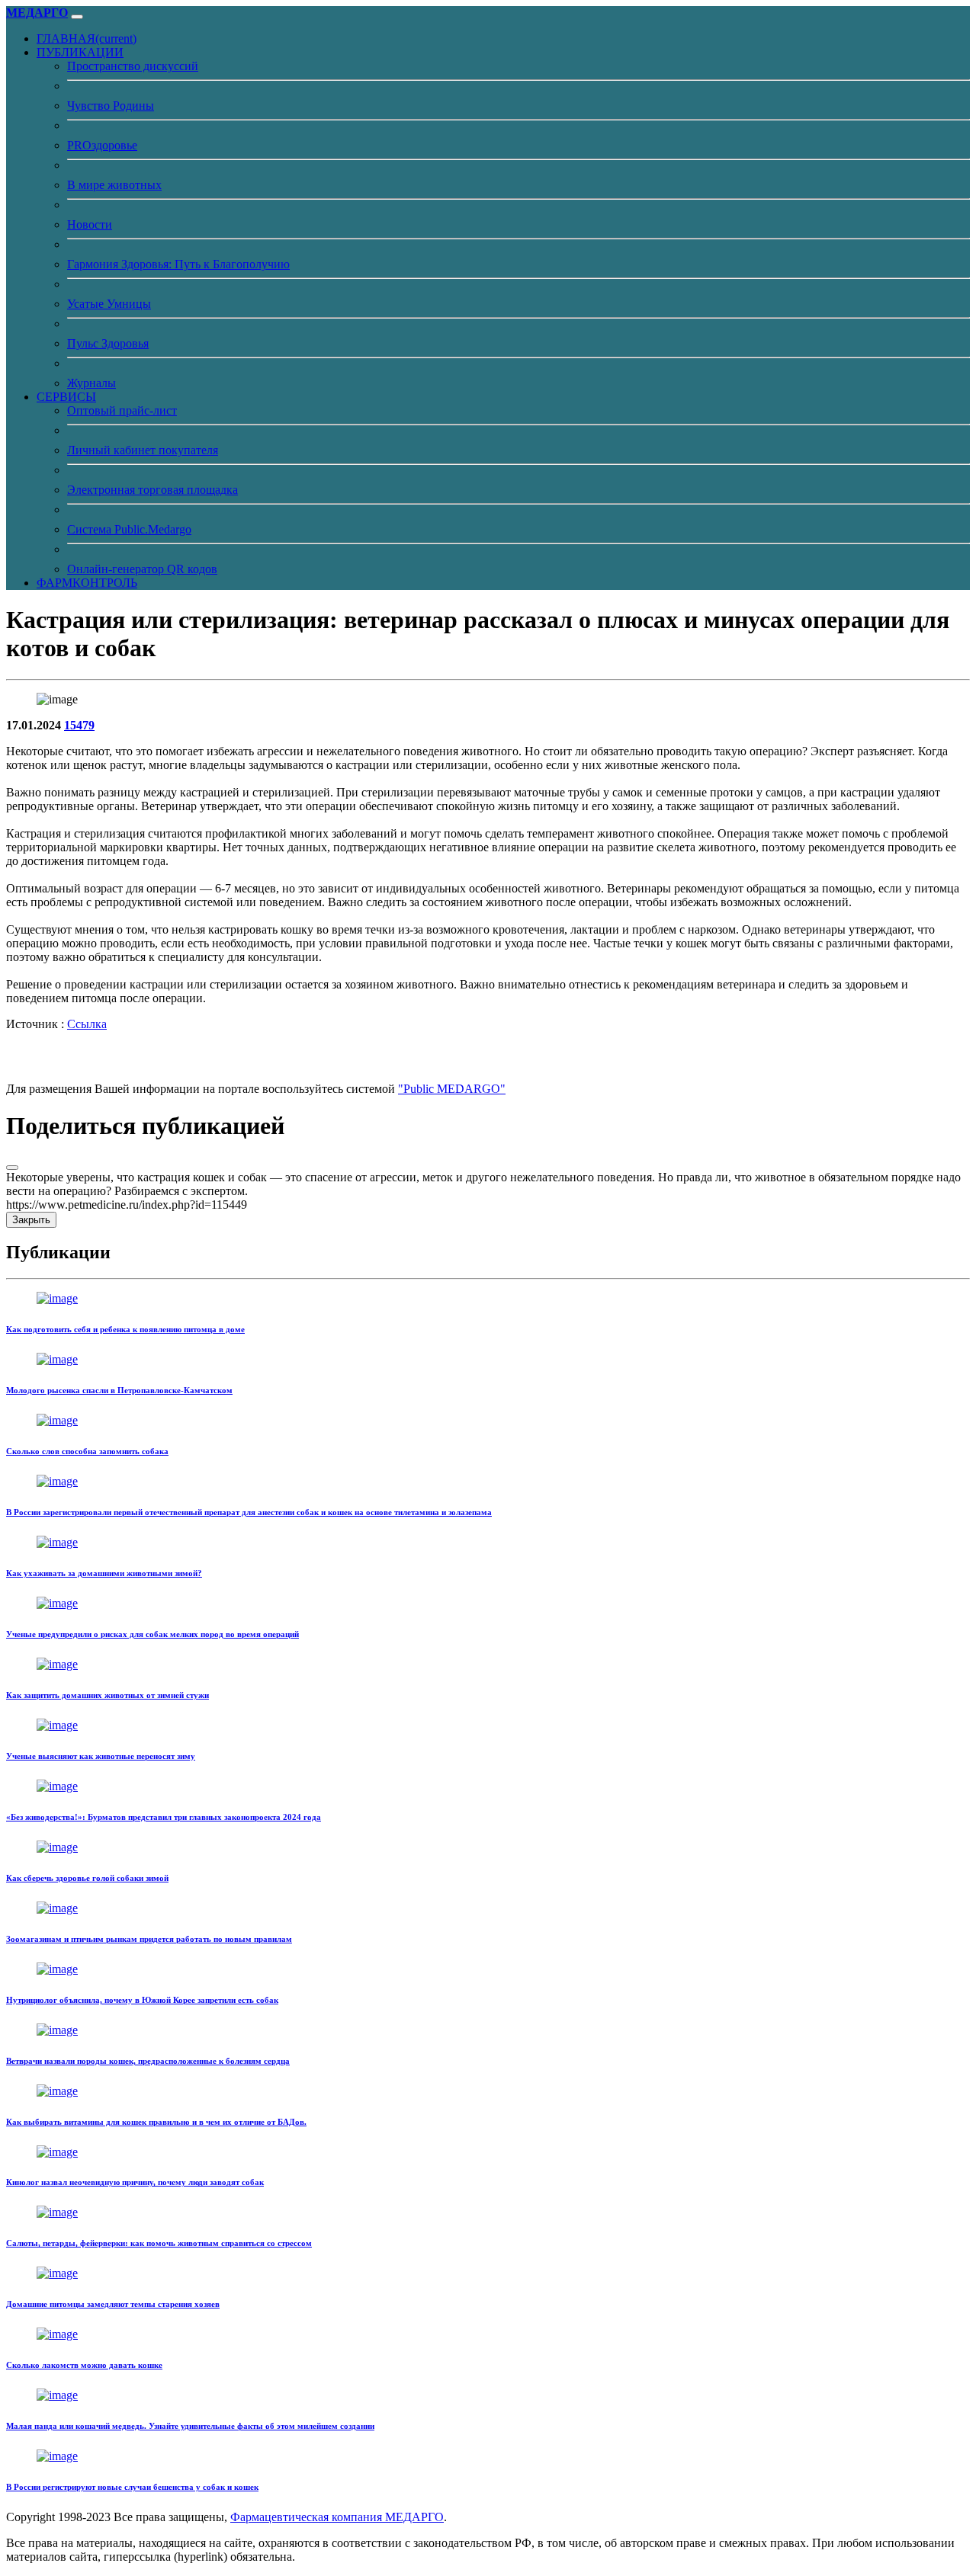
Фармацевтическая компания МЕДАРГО (337, 2517)
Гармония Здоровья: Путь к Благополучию (178, 264)
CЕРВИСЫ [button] (66, 397)
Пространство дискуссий (133, 66)
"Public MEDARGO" (452, 1089)
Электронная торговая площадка (152, 490)
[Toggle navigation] (77, 17)
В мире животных (114, 185)
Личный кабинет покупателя (143, 450)
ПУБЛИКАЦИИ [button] (80, 52)
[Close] (12, 1168)
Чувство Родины (111, 106)
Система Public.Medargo (129, 529)
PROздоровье (102, 145)
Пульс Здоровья (108, 343)
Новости (90, 224)
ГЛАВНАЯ (87, 38)
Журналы (91, 383)
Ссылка (87, 1024)
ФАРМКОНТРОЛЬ (87, 583)
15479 (79, 725)
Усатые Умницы (109, 304)
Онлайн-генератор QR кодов (142, 569)
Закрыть (31, 1220)
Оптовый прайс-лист (122, 410)
